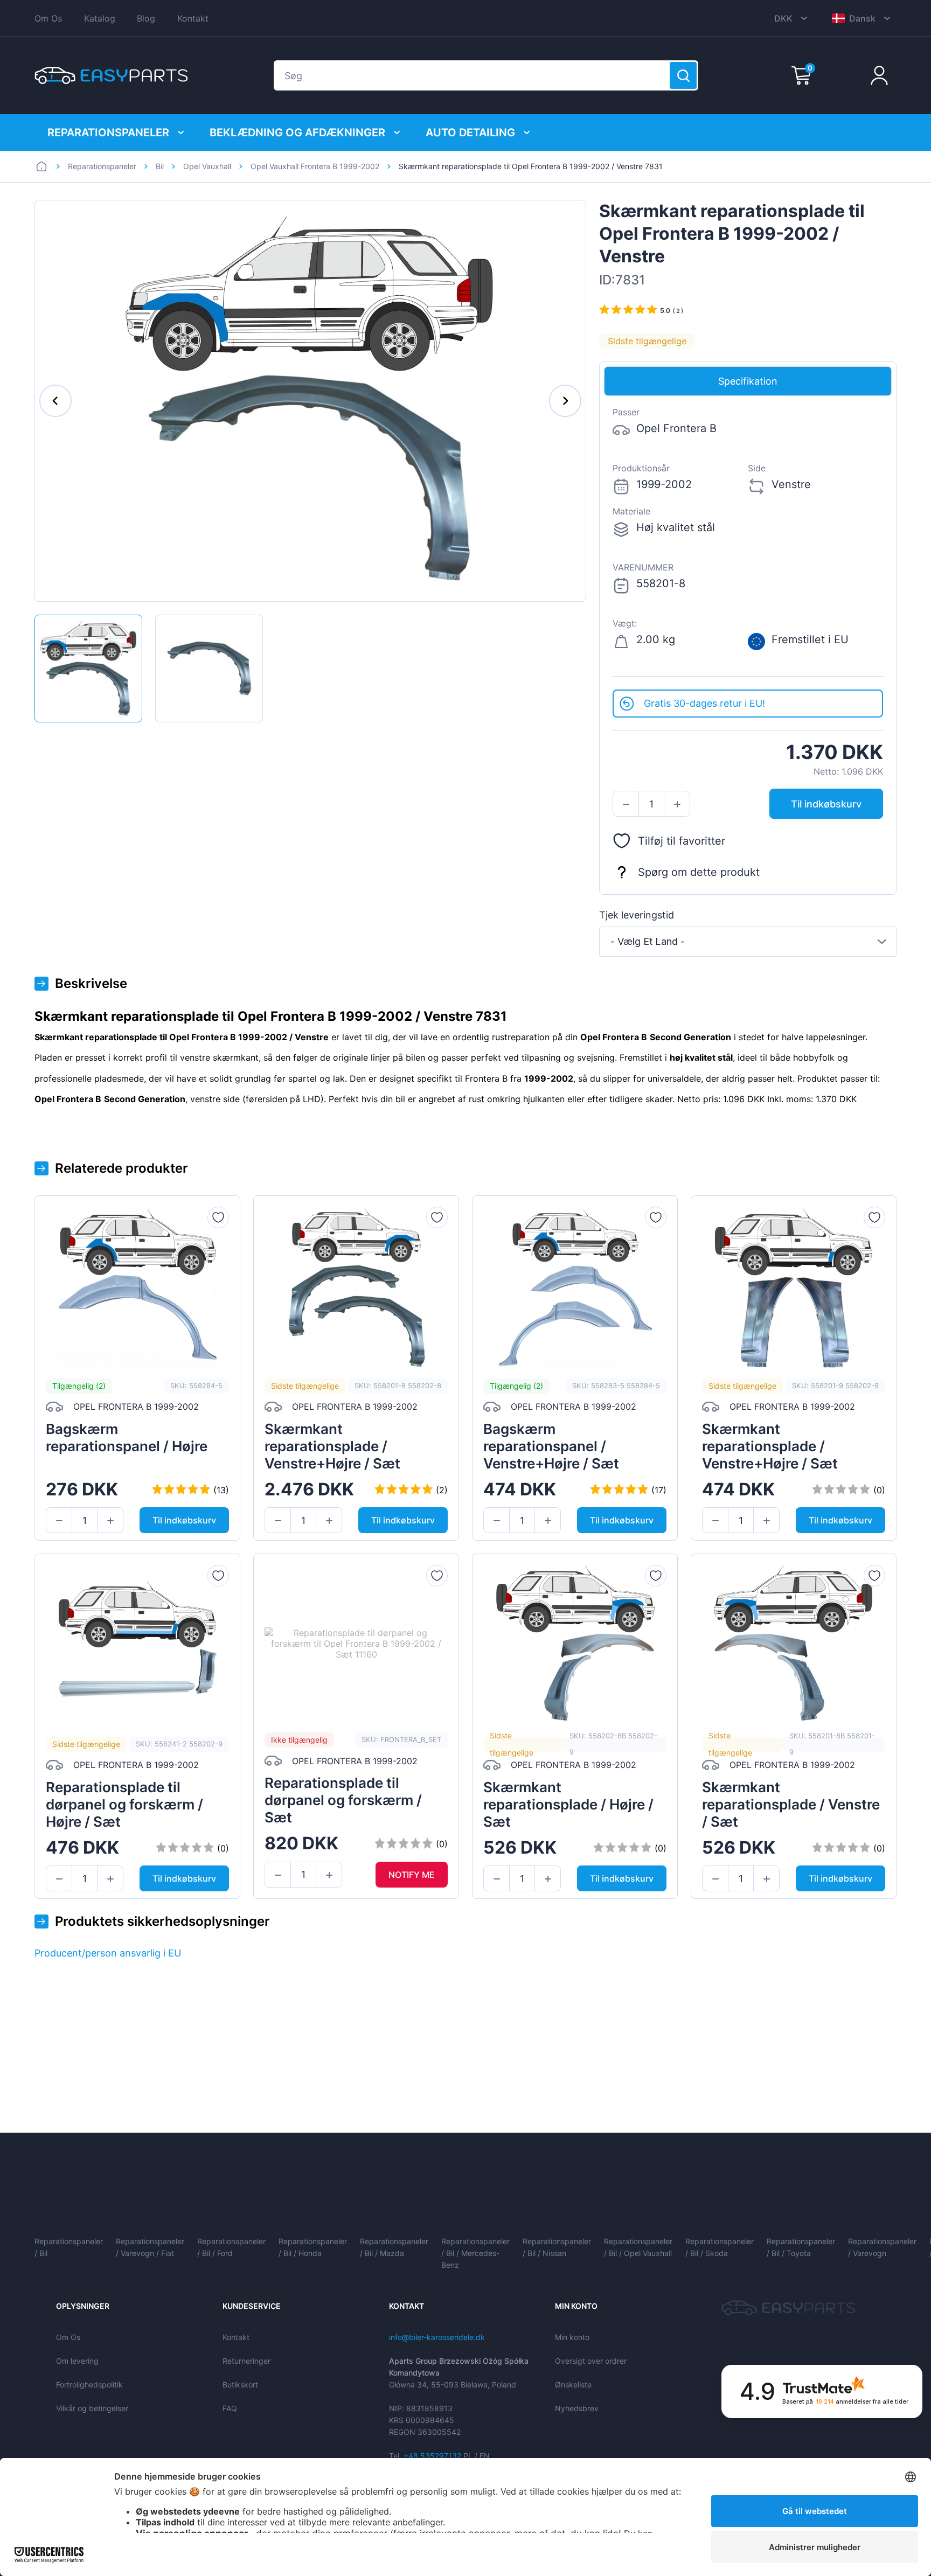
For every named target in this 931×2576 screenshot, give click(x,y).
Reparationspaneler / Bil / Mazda (394, 2247)
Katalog (100, 18)
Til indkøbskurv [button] (826, 804)
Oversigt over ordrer (591, 2361)
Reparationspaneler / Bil (69, 2247)
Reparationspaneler (108, 133)
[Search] (683, 75)
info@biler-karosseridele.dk (437, 2337)
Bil (160, 166)
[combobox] (748, 942)
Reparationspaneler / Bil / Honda (313, 2247)
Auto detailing (470, 133)
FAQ (230, 2408)
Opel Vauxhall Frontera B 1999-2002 (315, 166)
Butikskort (240, 2384)
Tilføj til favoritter (682, 841)
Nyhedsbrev (577, 2408)
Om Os (48, 18)
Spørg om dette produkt (699, 872)
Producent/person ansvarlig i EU (108, 1953)
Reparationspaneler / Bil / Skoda (720, 2247)
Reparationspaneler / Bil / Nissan (557, 2247)
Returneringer (246, 2361)
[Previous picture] (55, 401)
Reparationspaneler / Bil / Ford (231, 2247)
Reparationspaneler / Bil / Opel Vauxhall (638, 2247)
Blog (146, 18)
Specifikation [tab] (748, 381)
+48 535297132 (432, 2456)
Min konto (572, 2337)
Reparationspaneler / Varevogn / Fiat (150, 2247)
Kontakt (193, 18)
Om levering (77, 2361)
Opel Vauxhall (207, 166)
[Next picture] (565, 401)
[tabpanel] (748, 543)
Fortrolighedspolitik (89, 2384)
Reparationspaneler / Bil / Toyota (801, 2247)
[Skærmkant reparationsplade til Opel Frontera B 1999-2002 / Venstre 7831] (88, 669)
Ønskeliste (573, 2384)
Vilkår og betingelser (92, 2408)
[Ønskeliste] (218, 1217)
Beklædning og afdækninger (297, 133)
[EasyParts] (111, 75)
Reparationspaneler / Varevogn (882, 2247)
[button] (626, 804)
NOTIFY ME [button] (412, 1875)
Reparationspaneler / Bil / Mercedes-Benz (475, 2253)
